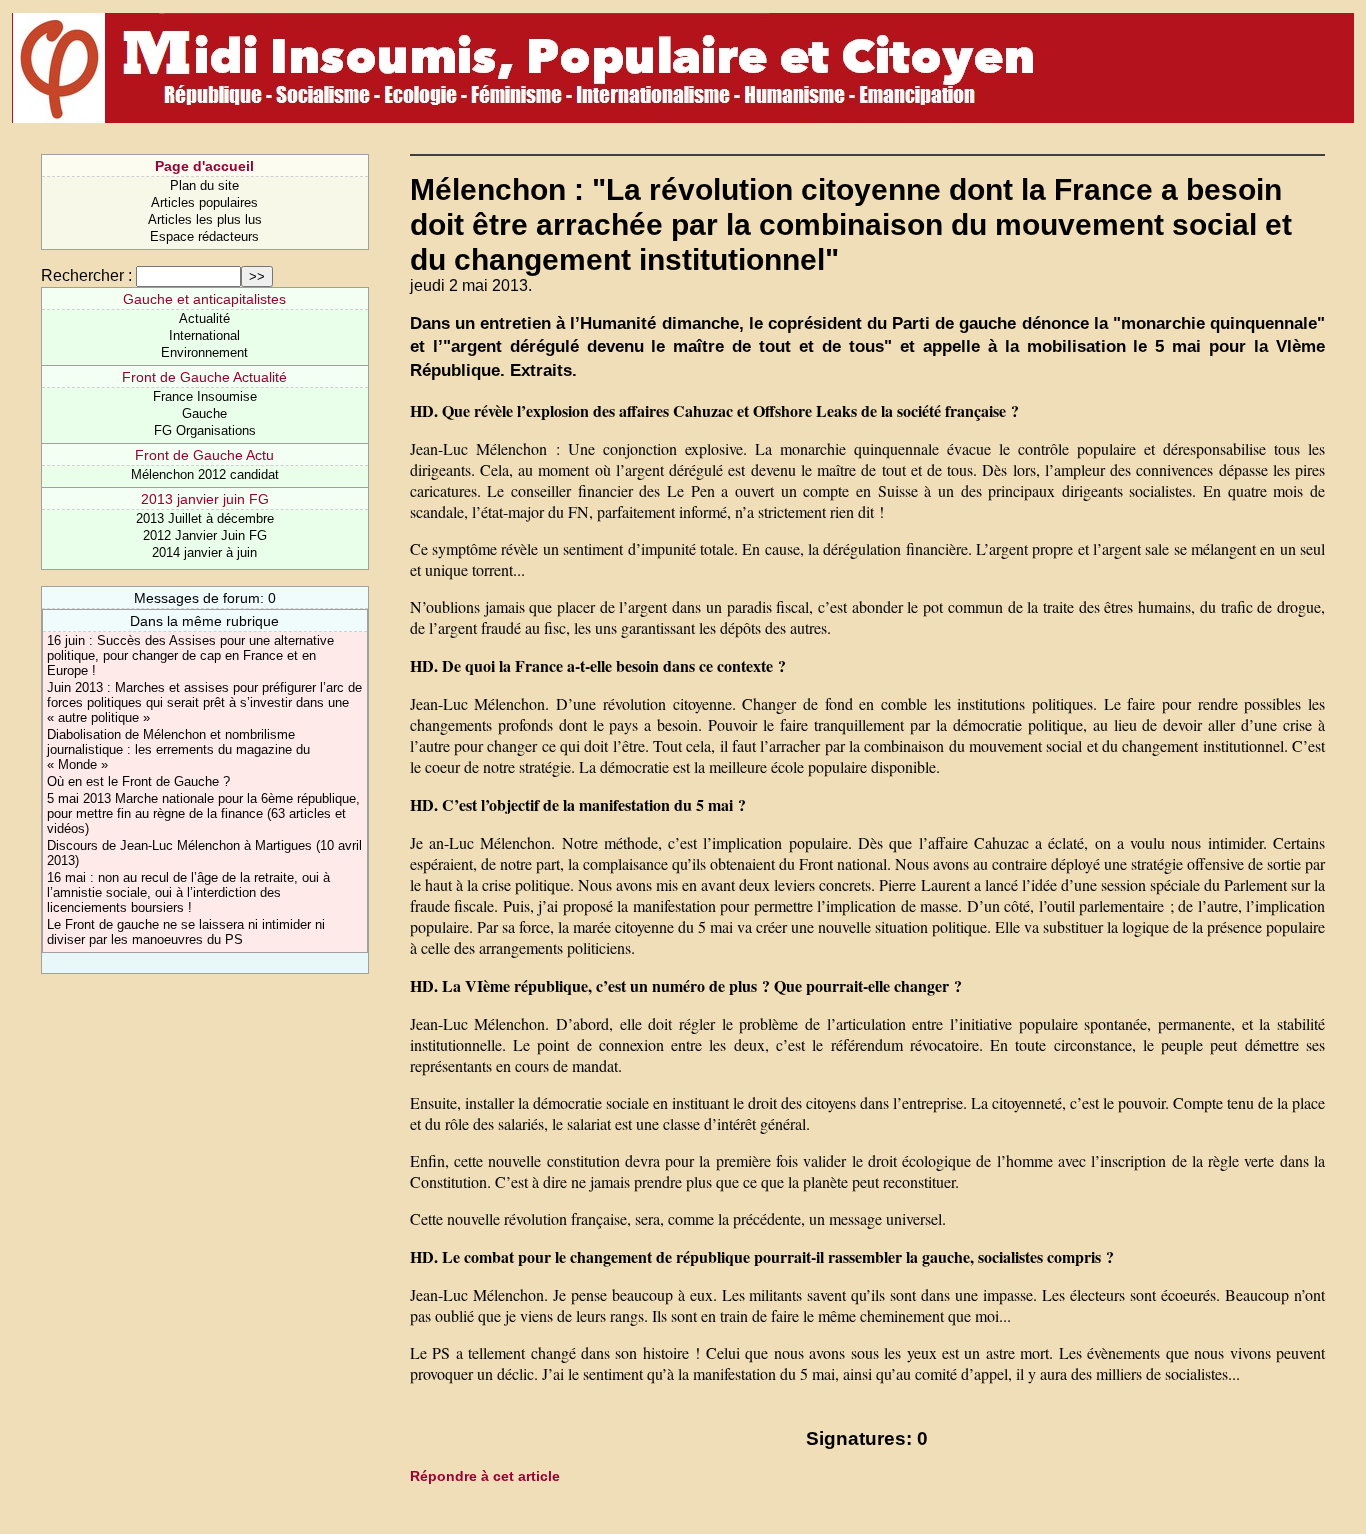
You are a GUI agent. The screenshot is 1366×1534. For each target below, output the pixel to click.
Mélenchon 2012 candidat (205, 474)
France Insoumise (205, 396)
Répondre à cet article (485, 1476)
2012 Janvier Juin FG (205, 535)
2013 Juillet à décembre (205, 518)
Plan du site (204, 185)
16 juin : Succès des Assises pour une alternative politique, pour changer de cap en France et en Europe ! (190, 655)
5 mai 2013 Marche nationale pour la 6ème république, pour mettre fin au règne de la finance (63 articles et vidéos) (203, 813)
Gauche (204, 413)
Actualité (204, 318)
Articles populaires (204, 202)
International (204, 335)
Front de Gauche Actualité (204, 377)
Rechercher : (86, 275)
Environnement (204, 352)
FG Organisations (205, 430)
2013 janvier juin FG (205, 499)
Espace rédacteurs (204, 236)
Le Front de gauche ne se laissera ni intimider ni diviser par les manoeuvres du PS (186, 932)
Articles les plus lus (205, 219)
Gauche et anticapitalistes (204, 299)
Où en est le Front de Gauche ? (138, 781)
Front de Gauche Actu (204, 455)
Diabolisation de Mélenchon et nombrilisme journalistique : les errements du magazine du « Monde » (178, 749)
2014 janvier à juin (204, 552)
